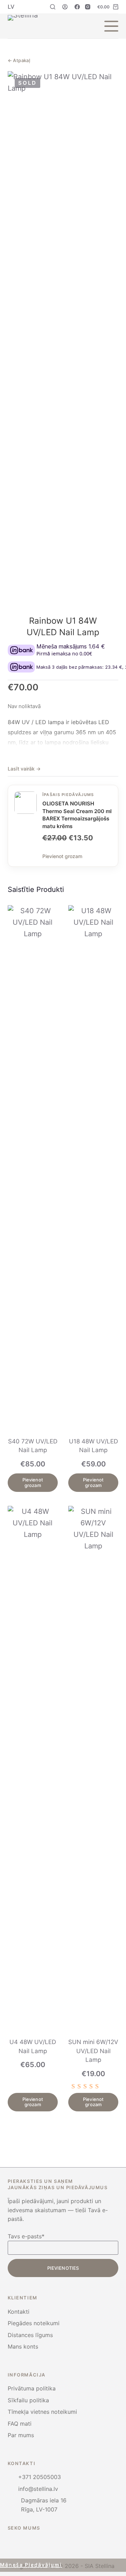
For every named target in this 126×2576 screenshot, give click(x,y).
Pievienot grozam (62, 856)
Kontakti (19, 2312)
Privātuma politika (32, 2388)
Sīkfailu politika (28, 2400)
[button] (11, 7)
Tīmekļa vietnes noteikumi (42, 2412)
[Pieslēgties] (65, 7)
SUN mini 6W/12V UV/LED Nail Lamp (93, 2051)
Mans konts (23, 2346)
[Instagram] (88, 7)
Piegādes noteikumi (34, 2323)
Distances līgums (30, 2335)
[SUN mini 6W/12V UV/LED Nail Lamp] (93, 1767)
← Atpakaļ (19, 60)
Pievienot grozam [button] (33, 1482)
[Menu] (111, 26)
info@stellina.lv (38, 2489)
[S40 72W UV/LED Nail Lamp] (33, 1167)
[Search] (53, 7)
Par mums (21, 2435)
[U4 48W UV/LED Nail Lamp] (33, 1767)
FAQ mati (20, 2424)
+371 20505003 (40, 2477)
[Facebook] (77, 7)
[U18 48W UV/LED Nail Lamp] (93, 1167)
